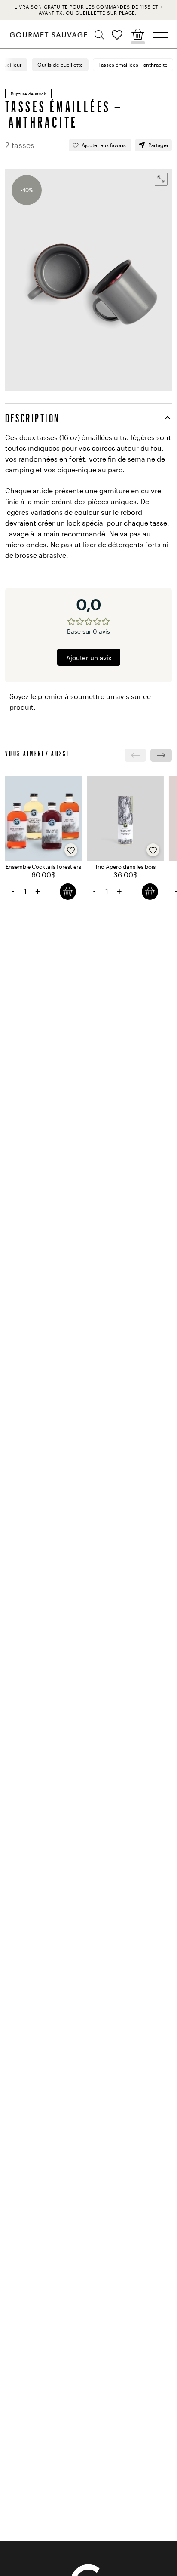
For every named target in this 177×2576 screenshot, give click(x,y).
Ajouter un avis (89, 658)
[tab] (88, 418)
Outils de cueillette (60, 65)
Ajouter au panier (68, 891)
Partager (159, 145)
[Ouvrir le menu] (160, 35)
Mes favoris (117, 35)
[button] (101, 35)
